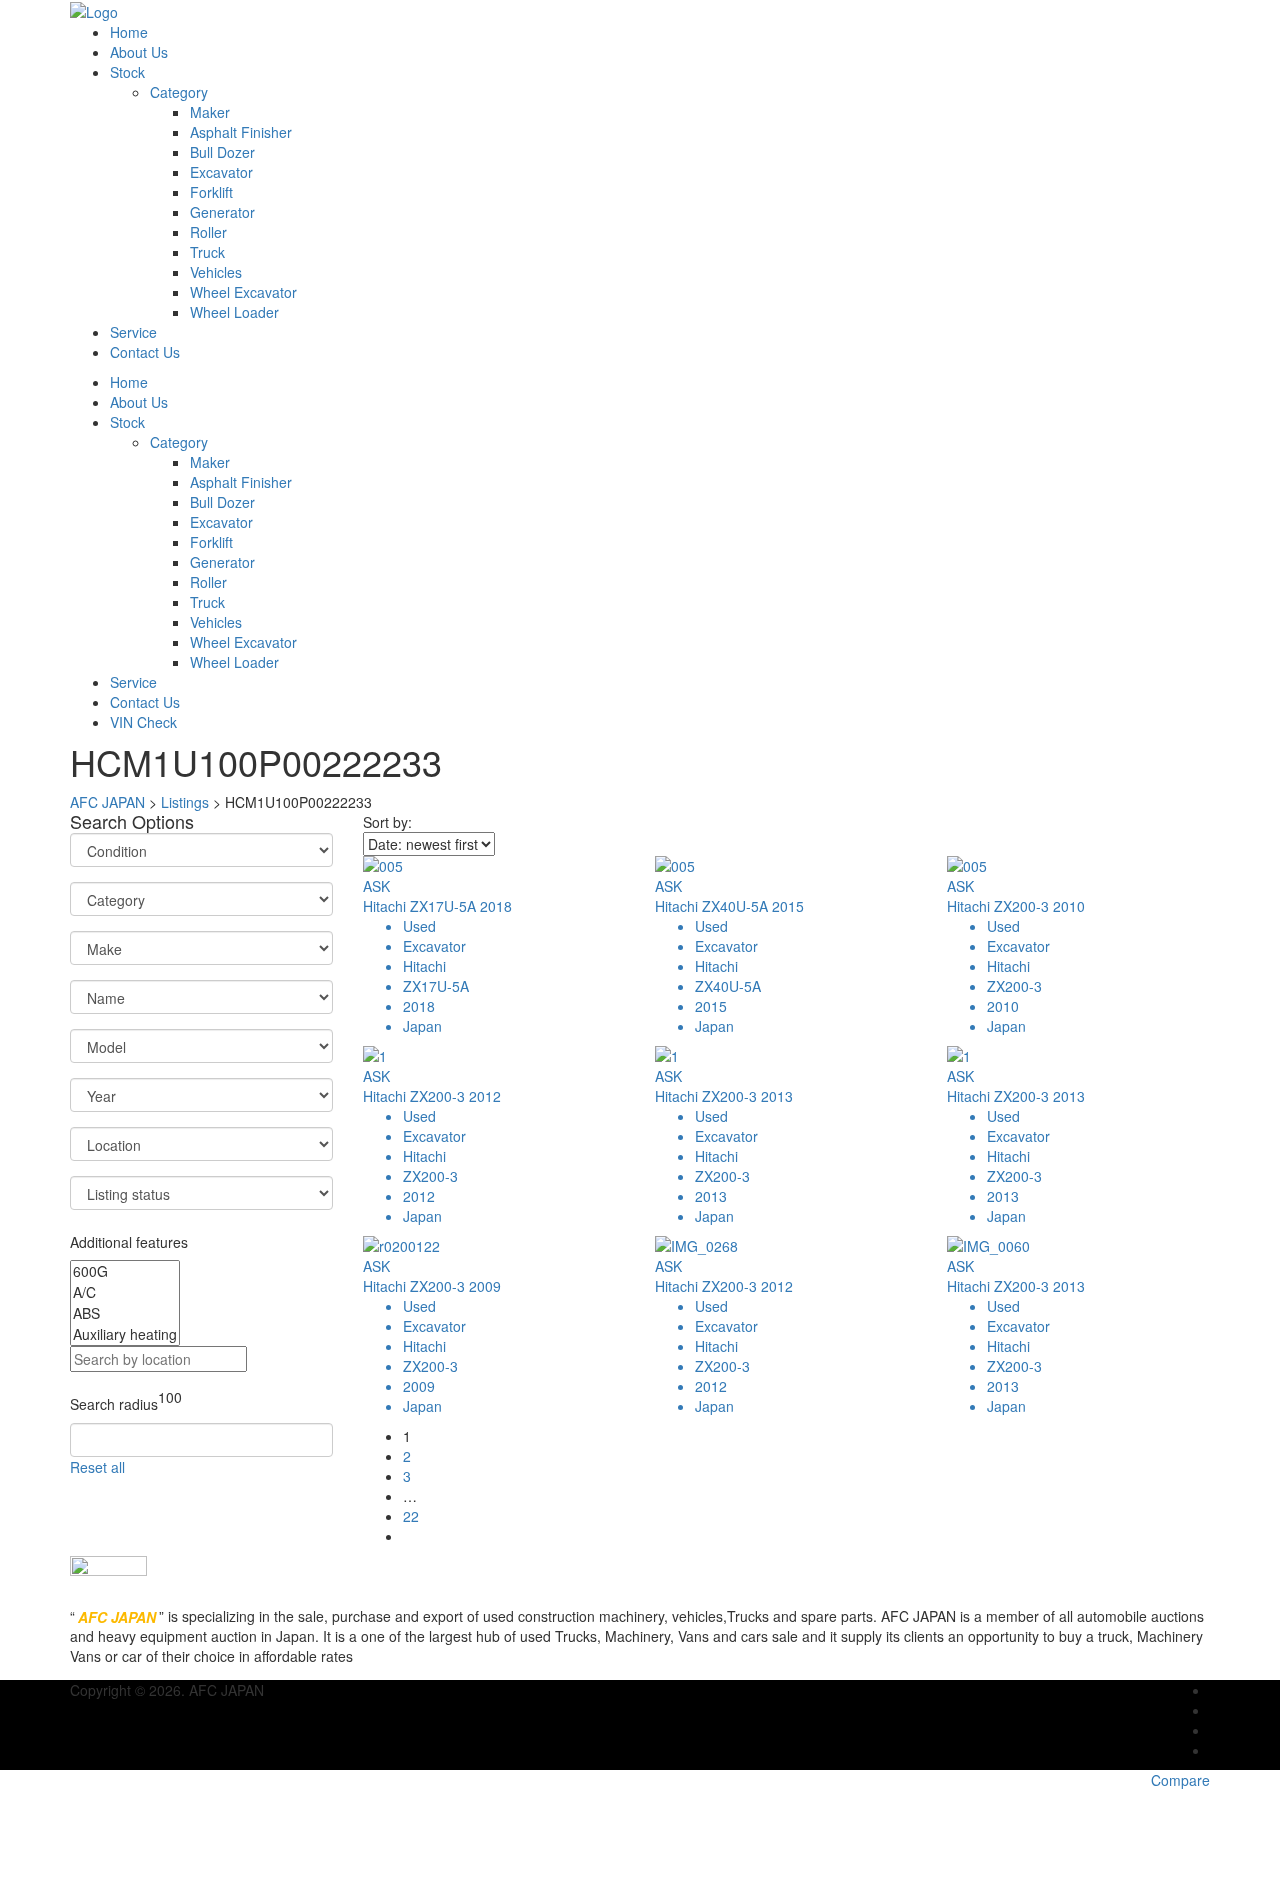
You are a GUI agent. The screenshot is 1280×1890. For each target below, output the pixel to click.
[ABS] (125, 1313)
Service (133, 332)
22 (411, 1516)
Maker (210, 112)
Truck (207, 252)
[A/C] (125, 1292)
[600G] (125, 1271)
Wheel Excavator (243, 292)
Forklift (211, 192)
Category (179, 92)
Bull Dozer (222, 152)
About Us (139, 52)
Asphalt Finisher (241, 132)
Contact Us (145, 352)
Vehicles (216, 272)
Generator (222, 212)
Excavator (221, 172)
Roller (208, 232)
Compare (1180, 1780)
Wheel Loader (234, 312)
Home (129, 32)
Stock (127, 72)
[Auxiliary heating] (125, 1334)
